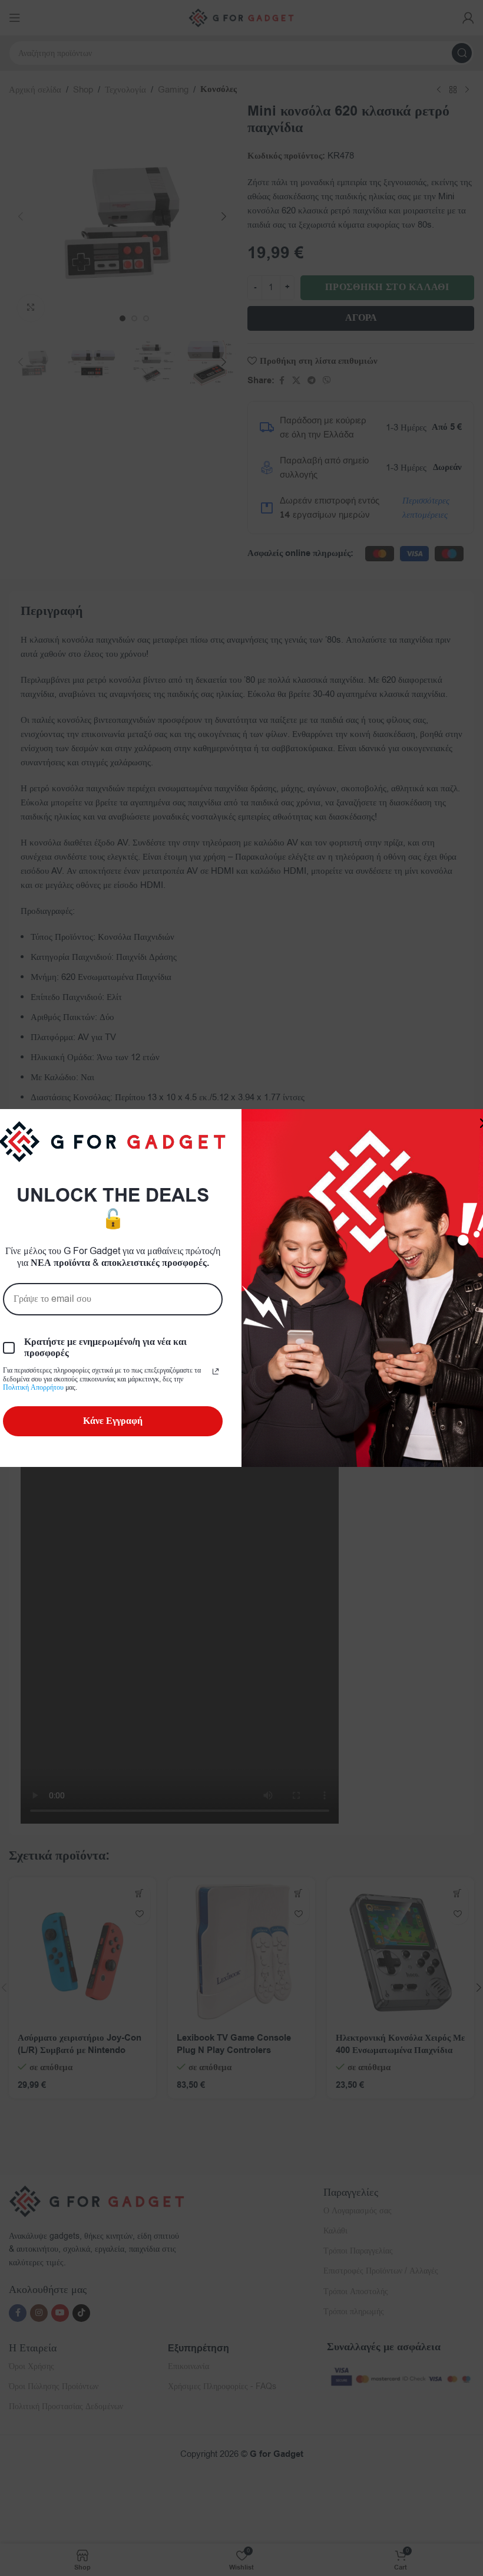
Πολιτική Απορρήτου (33, 1387)
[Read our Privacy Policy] (216, 1371)
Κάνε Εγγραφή (113, 1421)
